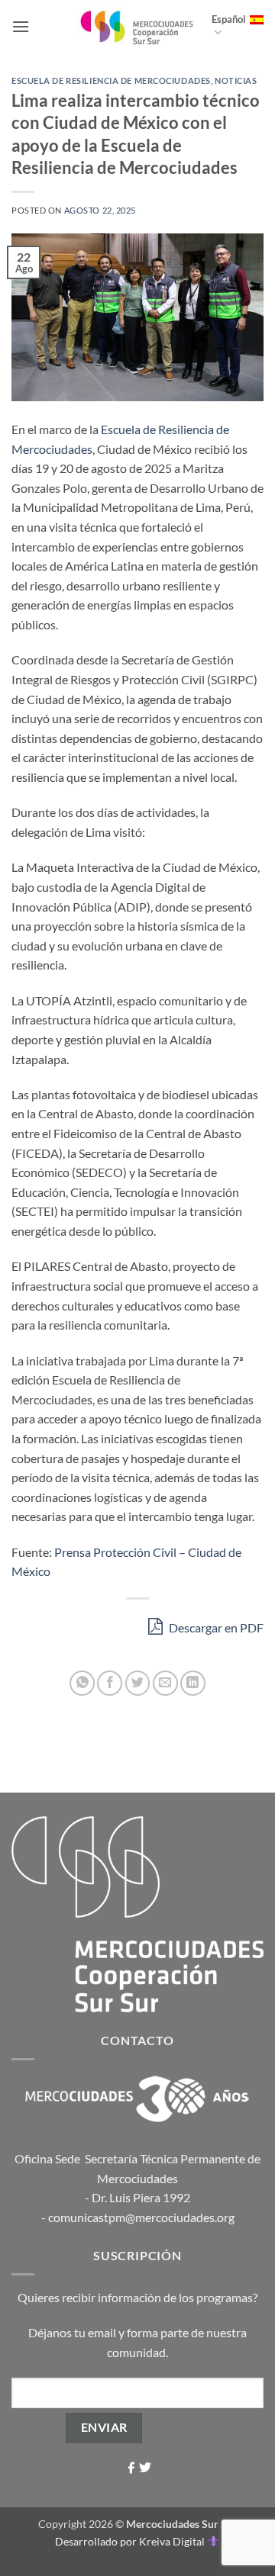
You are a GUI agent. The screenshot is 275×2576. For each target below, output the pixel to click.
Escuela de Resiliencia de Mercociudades (111, 80)
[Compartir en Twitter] (138, 1683)
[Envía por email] (165, 1683)
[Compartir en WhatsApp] (82, 1683)
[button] (21, 26)
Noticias (236, 80)
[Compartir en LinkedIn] (193, 1683)
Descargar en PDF (215, 1627)
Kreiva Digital (173, 2541)
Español (229, 19)
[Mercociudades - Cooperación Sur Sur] (138, 26)
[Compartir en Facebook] (110, 1683)
